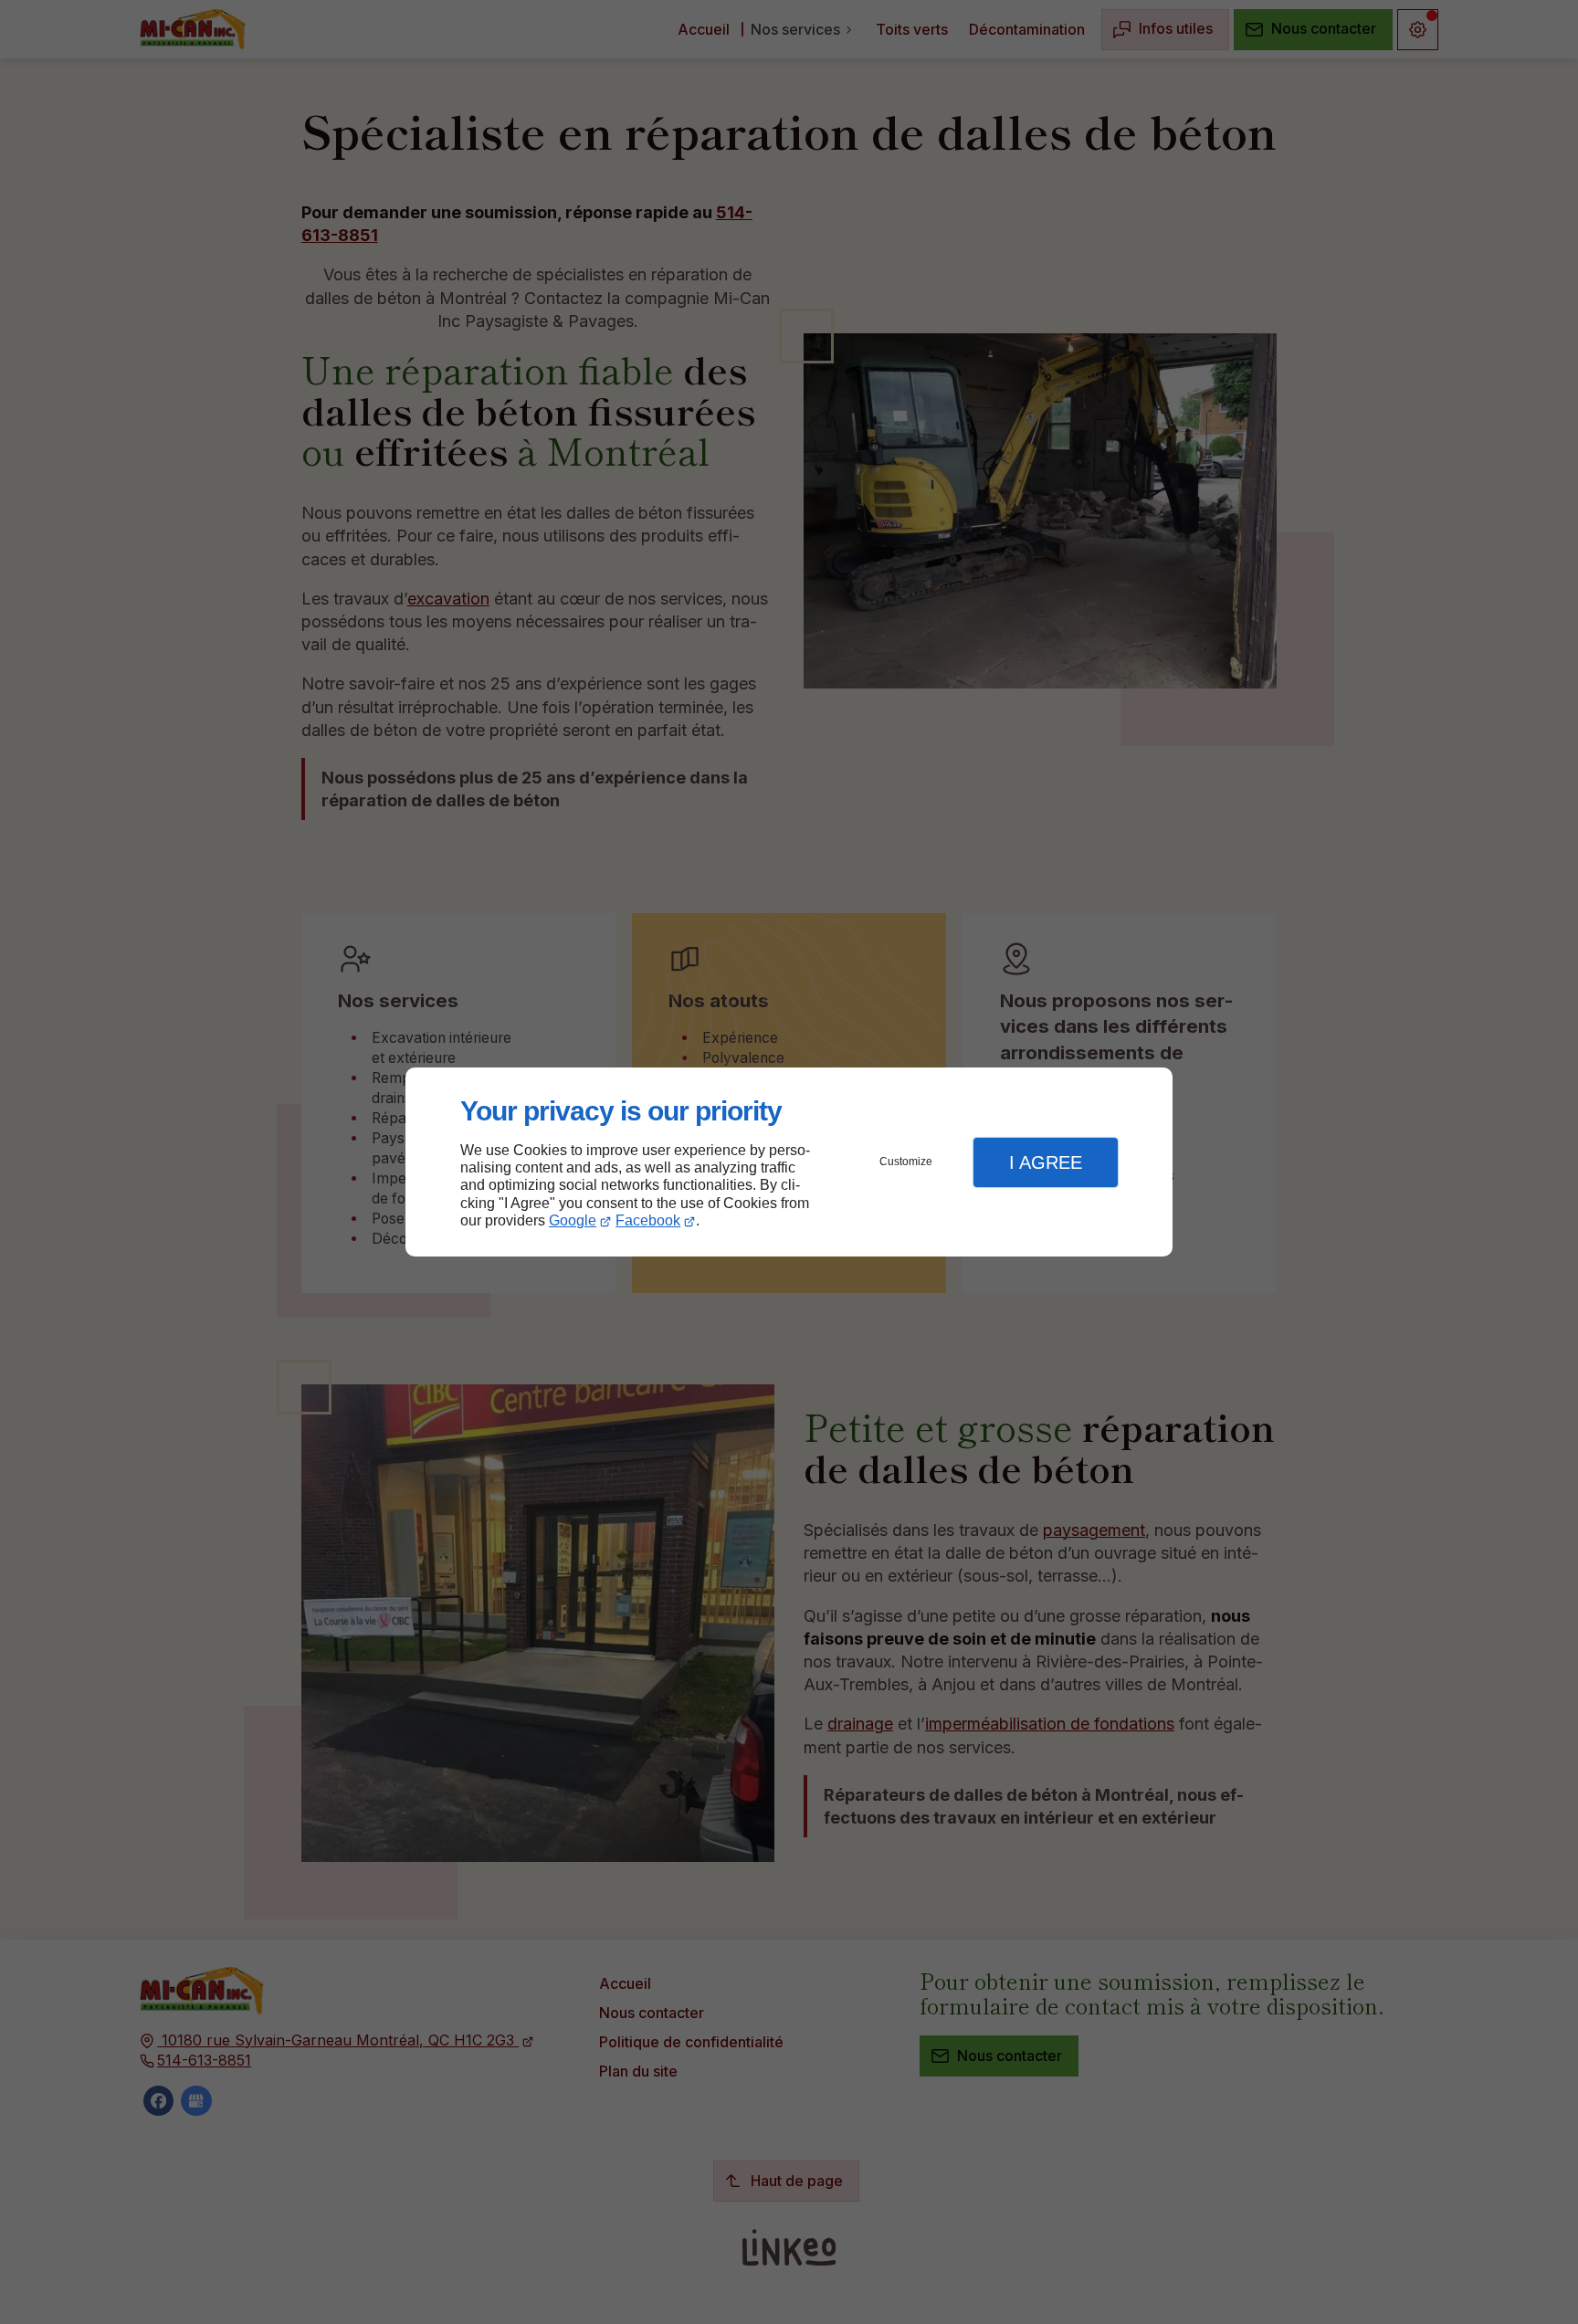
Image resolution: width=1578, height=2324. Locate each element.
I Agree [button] (1046, 1162)
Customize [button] (906, 1162)
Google (573, 1220)
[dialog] (789, 1162)
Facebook (648, 1220)
